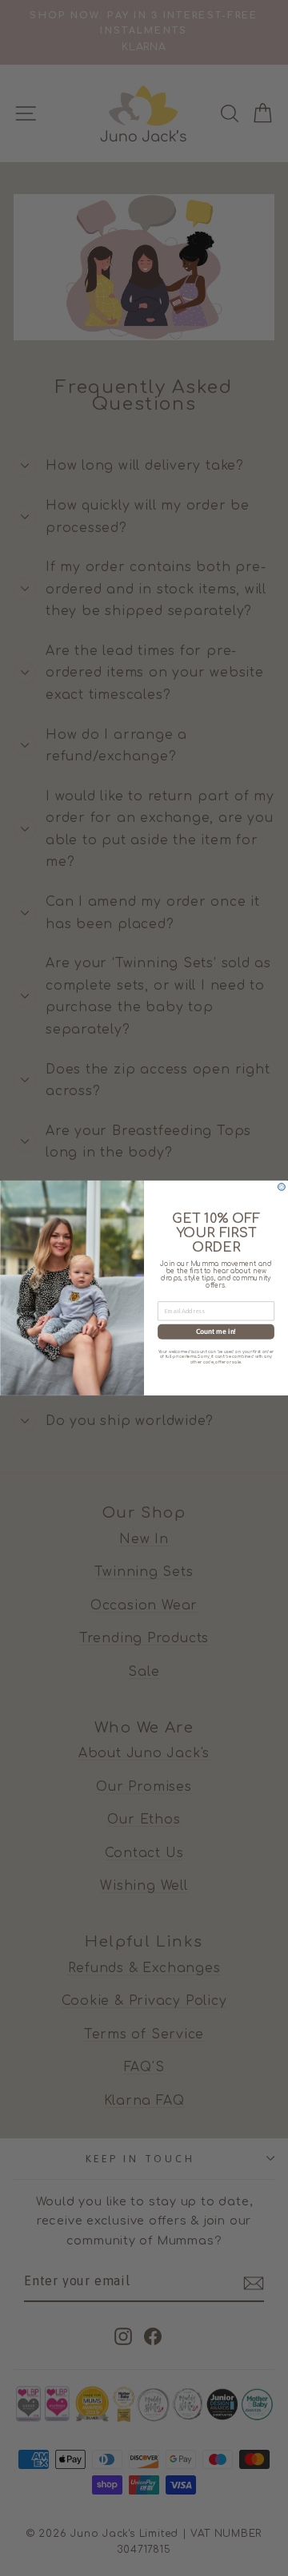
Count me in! (216, 1332)
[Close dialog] (281, 1187)
